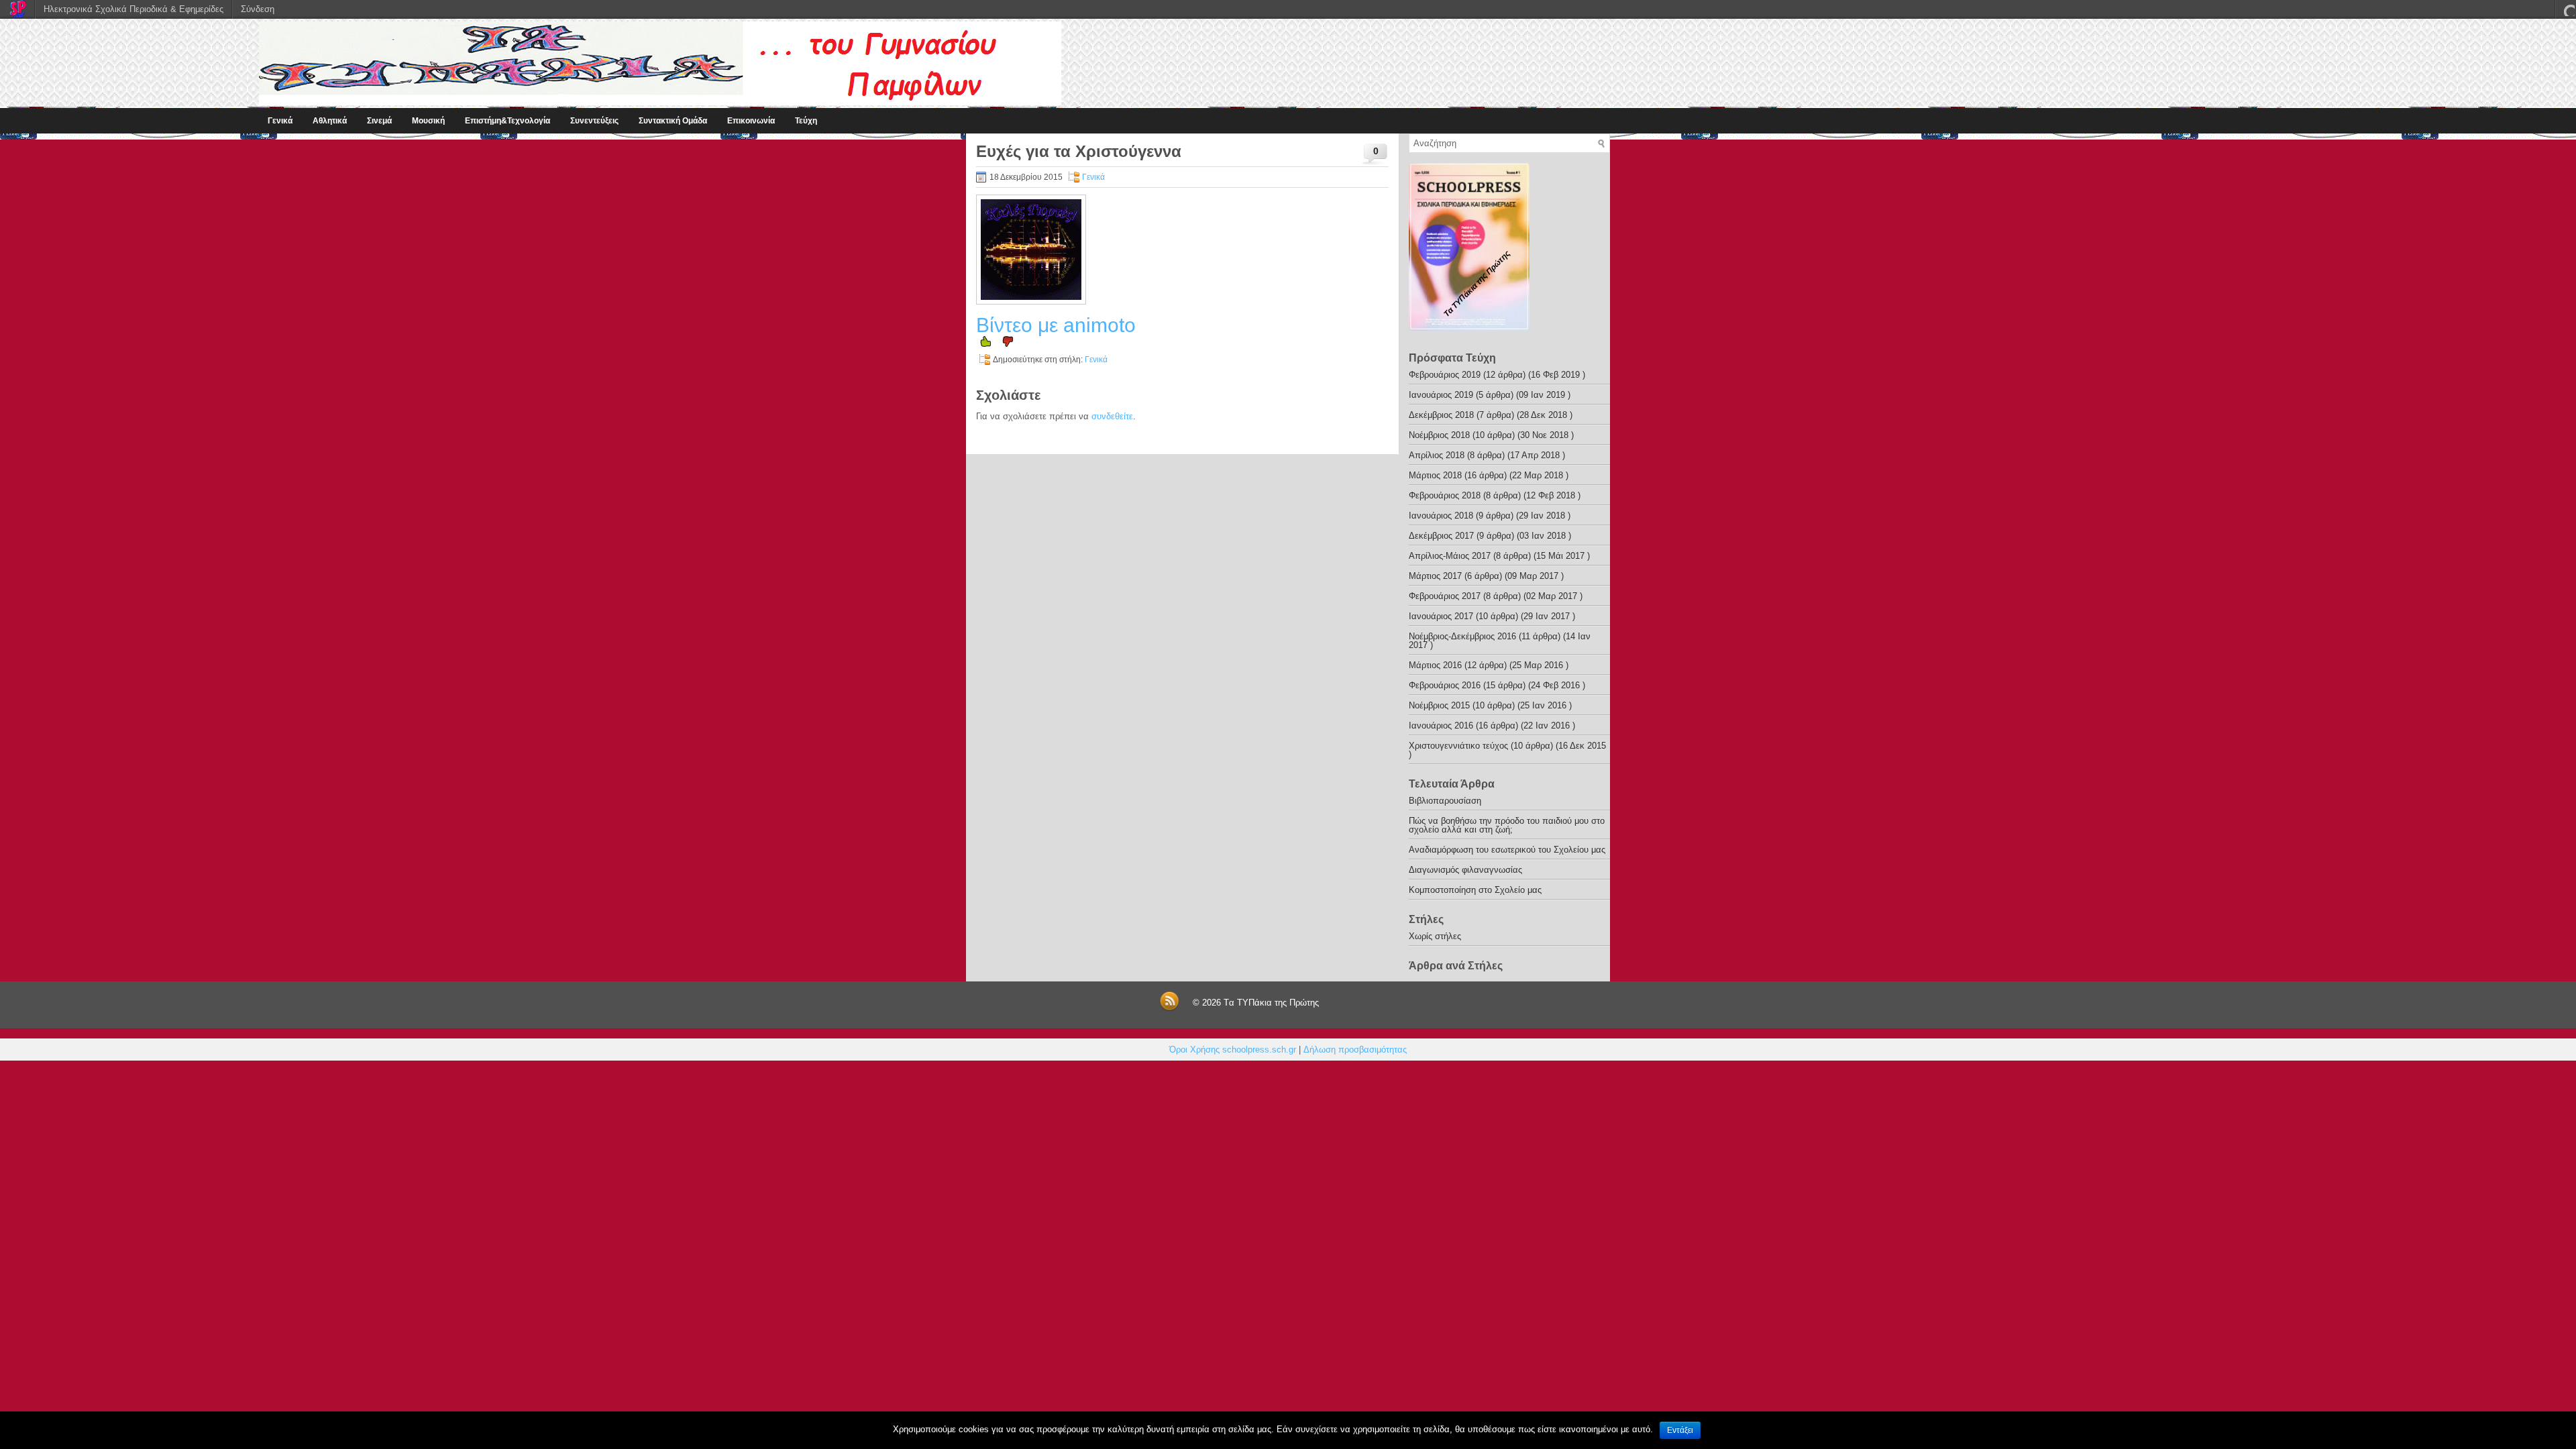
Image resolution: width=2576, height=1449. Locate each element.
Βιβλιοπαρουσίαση (1445, 801)
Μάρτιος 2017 (1435, 576)
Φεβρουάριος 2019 (1445, 375)
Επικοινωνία (751, 121)
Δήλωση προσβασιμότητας (1355, 1050)
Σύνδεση (258, 9)
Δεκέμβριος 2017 (1441, 536)
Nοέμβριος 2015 (1439, 705)
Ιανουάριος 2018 (1441, 516)
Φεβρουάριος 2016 (1445, 685)
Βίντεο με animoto (1056, 325)
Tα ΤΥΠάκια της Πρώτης (1271, 1003)
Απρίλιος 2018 (1437, 455)
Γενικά (280, 121)
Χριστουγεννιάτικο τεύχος (1458, 746)
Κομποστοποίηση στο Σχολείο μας (1475, 890)
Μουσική (428, 121)
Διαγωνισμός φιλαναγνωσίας (1465, 870)
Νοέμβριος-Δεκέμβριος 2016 (1462, 636)
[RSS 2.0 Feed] (1169, 1009)
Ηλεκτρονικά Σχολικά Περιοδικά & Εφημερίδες (133, 9)
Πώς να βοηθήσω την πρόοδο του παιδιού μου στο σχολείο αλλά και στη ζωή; (1507, 825)
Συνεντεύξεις (594, 121)
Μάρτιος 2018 (1435, 475)
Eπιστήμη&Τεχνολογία (507, 121)
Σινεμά (379, 121)
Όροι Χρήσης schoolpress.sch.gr (1233, 1050)
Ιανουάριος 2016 (1441, 726)
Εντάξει (1680, 1430)
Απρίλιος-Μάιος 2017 (1450, 556)
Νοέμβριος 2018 (1439, 435)
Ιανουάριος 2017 (1441, 616)
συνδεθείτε (1112, 416)
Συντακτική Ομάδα (673, 121)
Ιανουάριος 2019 (1441, 395)
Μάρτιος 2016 (1435, 665)
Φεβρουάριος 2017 (1445, 596)
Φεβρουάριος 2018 (1445, 495)
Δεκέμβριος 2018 (1441, 415)
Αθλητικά (330, 121)
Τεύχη (806, 121)
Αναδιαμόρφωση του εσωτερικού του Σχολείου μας (1507, 850)
